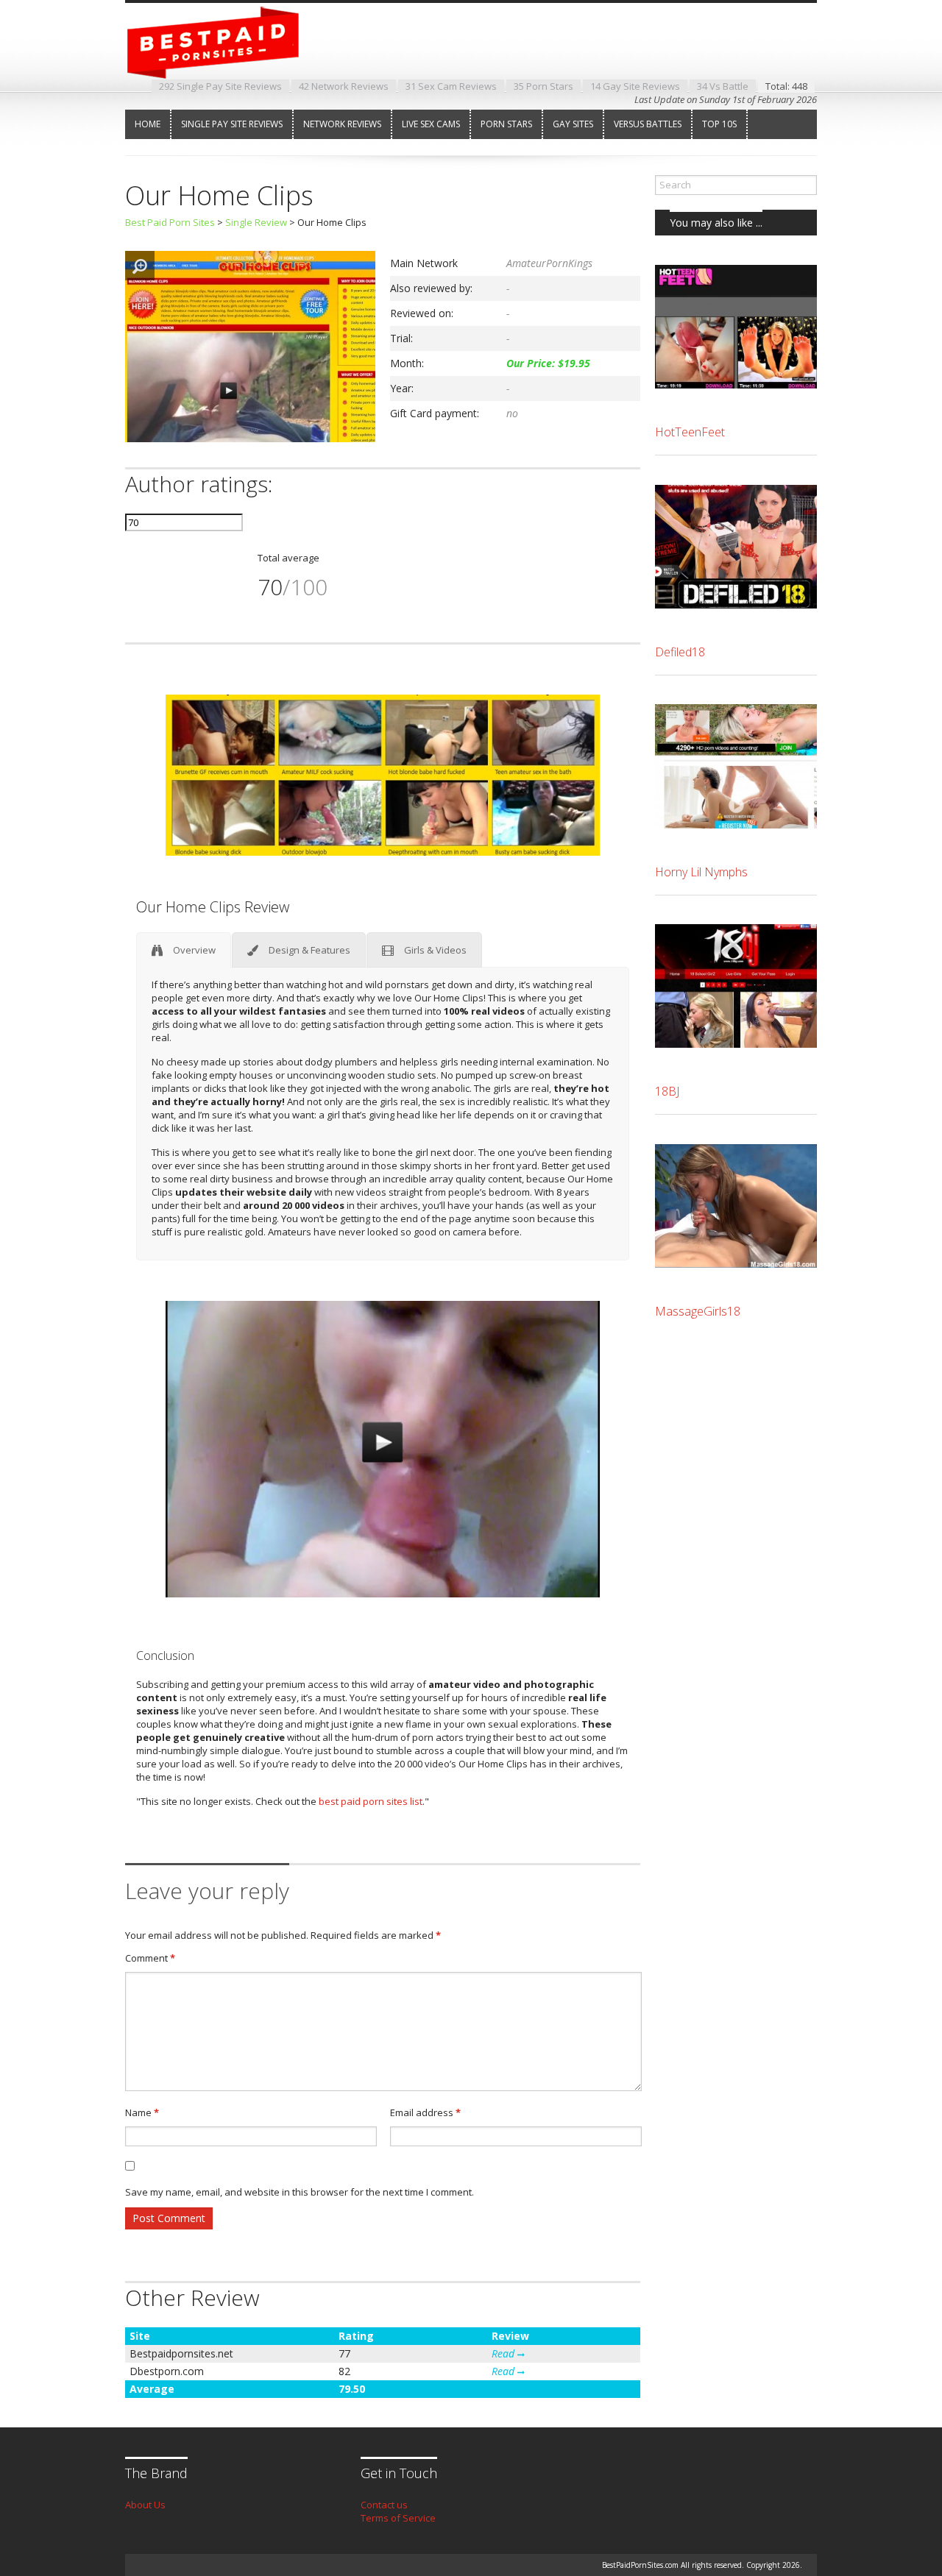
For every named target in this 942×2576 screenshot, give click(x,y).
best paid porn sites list (371, 1801)
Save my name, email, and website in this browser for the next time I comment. (300, 2192)
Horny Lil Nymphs (701, 872)
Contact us (384, 2505)
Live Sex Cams (431, 124)
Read (504, 2353)
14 (635, 86)
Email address (425, 2112)
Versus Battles (648, 124)
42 (344, 86)
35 (543, 86)
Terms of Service (398, 2518)
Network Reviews (342, 124)
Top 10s (719, 124)
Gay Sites (573, 124)
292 (220, 86)
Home (148, 124)
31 (451, 86)
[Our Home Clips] (250, 439)
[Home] (224, 65)
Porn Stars (506, 124)
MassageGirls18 (698, 1311)
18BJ (667, 1091)
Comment (150, 1958)
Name (142, 2112)
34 (723, 86)
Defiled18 (680, 652)
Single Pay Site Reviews (232, 124)
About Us (145, 2505)
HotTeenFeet (690, 432)
